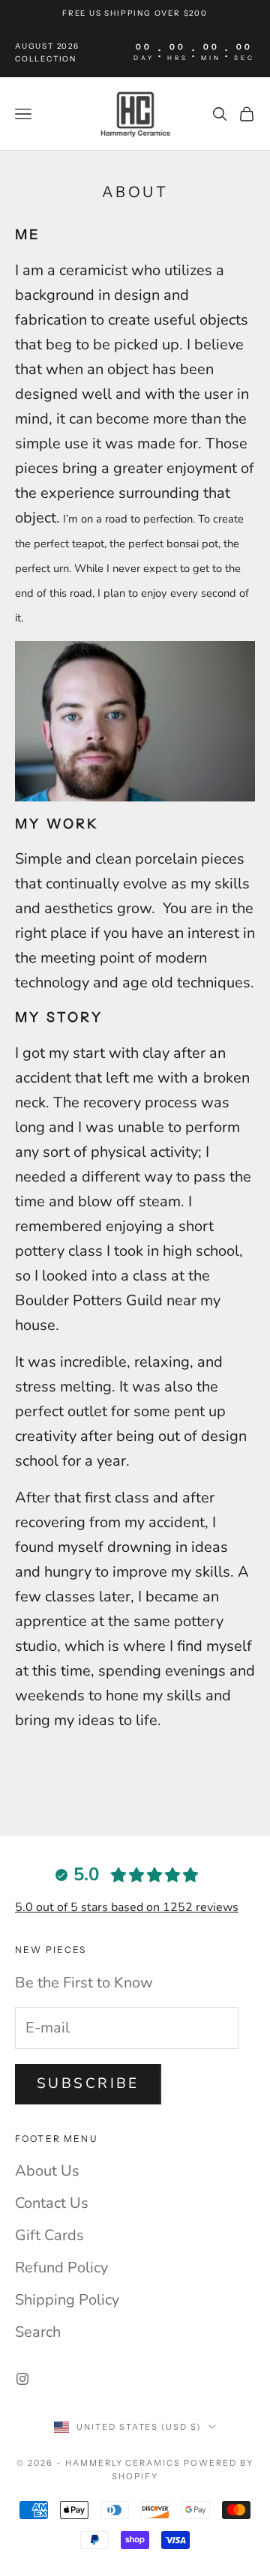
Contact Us (52, 2203)
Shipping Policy (67, 2300)
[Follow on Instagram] (22, 2379)
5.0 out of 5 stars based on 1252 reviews (127, 1907)
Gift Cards (49, 2235)
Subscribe (88, 2083)
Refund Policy (61, 2267)
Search (38, 2332)
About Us (47, 2171)
